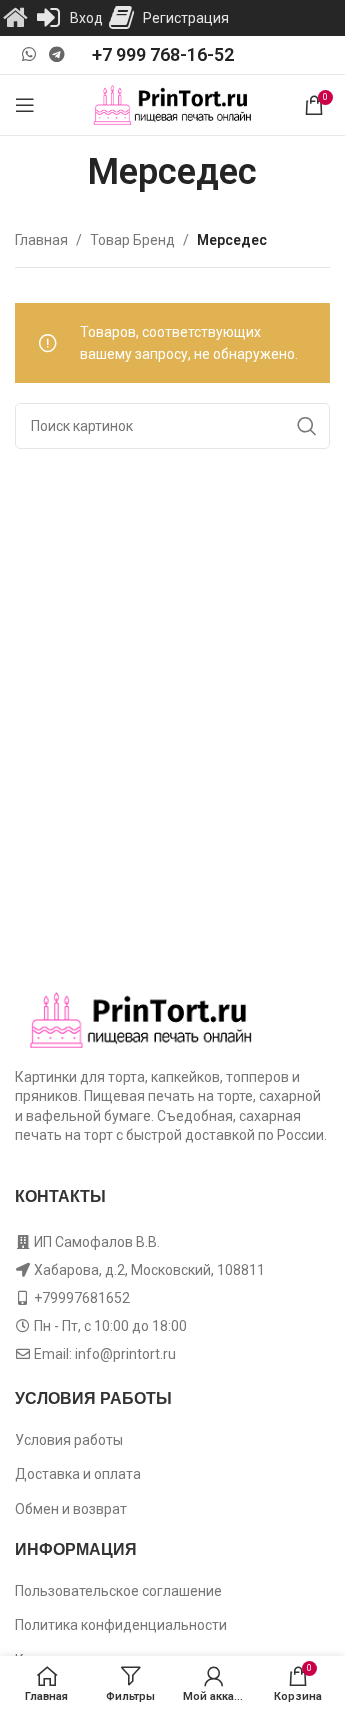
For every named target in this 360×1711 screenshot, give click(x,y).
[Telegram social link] (56, 54)
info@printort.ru (125, 1354)
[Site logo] (172, 104)
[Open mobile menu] (25, 105)
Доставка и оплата (78, 1474)
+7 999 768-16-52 (163, 54)
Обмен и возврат (71, 1509)
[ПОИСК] (307, 426)
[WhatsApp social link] (28, 54)
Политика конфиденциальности (121, 1625)
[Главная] (15, 18)
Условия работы (69, 1440)
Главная (41, 240)
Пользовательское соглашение (118, 1591)
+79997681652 (82, 1298)
